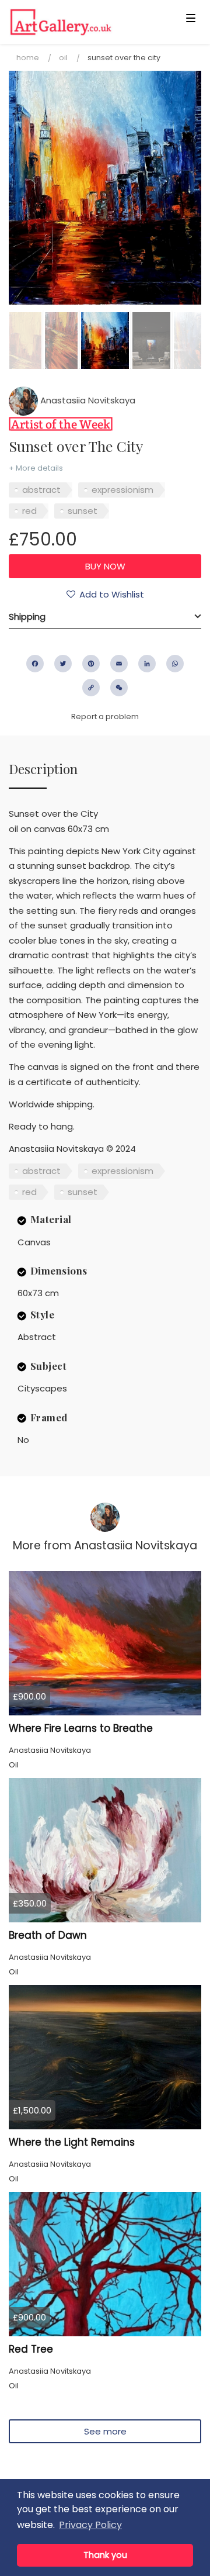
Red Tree (31, 2349)
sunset (83, 511)
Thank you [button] (105, 2555)
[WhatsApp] (175, 664)
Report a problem (105, 716)
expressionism (123, 490)
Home (28, 58)
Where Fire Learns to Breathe (81, 1728)
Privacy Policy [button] (90, 2525)
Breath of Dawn (48, 1935)
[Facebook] (35, 664)
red (29, 511)
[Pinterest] (91, 664)
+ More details (36, 468)
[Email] (119, 664)
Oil (63, 58)
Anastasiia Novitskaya (87, 400)
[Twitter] (63, 664)
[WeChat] (119, 688)
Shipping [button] (27, 617)
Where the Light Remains (72, 2142)
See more (105, 2431)
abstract (41, 490)
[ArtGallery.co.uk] (84, 22)
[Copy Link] (91, 688)
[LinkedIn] (147, 664)
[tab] (105, 617)
